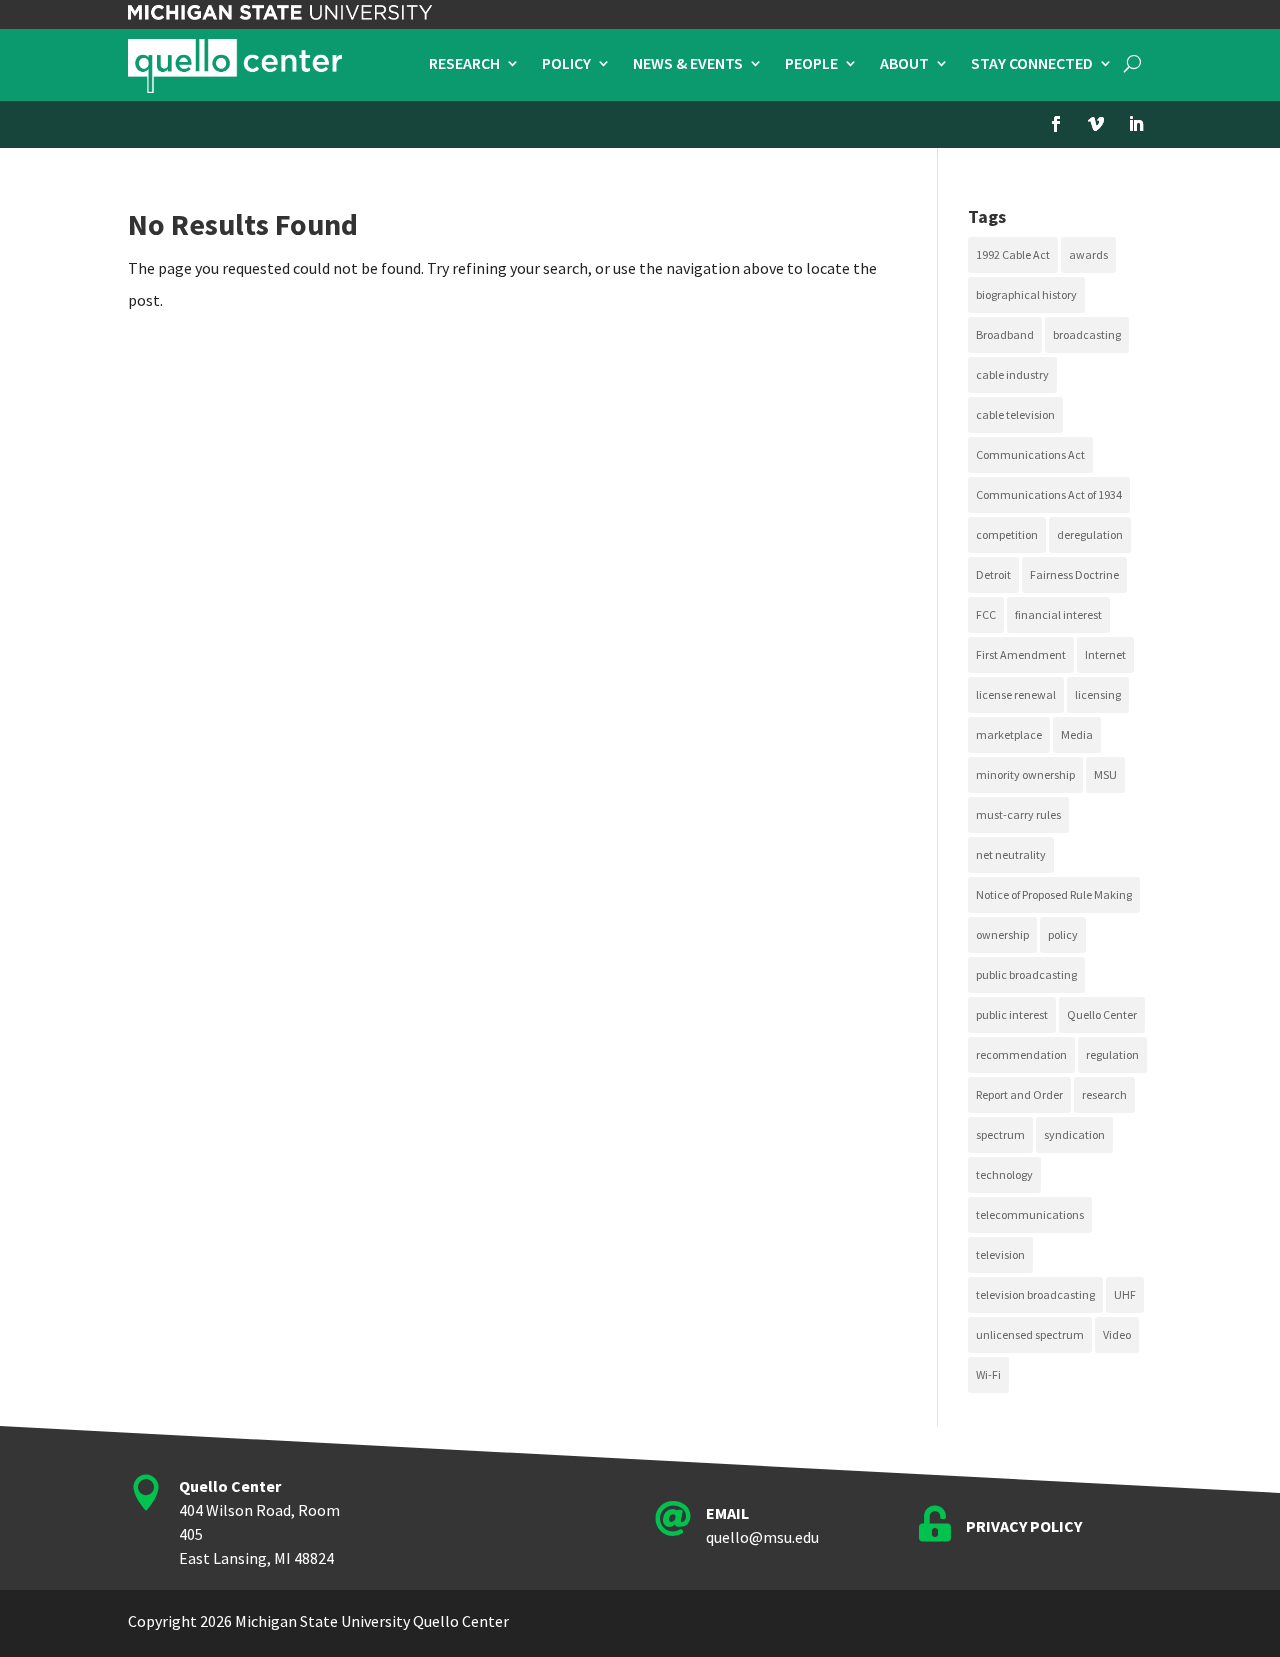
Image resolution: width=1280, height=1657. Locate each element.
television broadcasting (1035, 1294)
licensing (1098, 694)
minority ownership (1025, 774)
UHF (1125, 1294)
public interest (1012, 1014)
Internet (1105, 654)
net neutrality (1011, 854)
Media (1077, 734)
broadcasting (1087, 334)
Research (464, 64)
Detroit (993, 574)
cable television (1015, 414)
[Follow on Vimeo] (1096, 124)
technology (1004, 1174)
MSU (1105, 774)
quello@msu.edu (762, 1537)
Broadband (1005, 334)
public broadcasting (1026, 974)
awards (1088, 254)
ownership (1002, 934)
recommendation (1021, 1054)
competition (1007, 534)
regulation (1112, 1054)
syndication (1074, 1134)
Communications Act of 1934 (1049, 494)
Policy (566, 64)
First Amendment (1021, 654)
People (811, 64)
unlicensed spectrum (1030, 1334)
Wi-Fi (988, 1374)
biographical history (1026, 294)
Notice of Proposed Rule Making (1054, 894)
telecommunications (1030, 1214)
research (1104, 1094)
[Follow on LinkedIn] (1136, 124)
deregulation (1090, 534)
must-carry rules (1018, 814)
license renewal (1016, 694)
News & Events (688, 64)
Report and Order (1019, 1094)
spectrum (1000, 1134)
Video (1117, 1334)
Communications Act (1030, 454)
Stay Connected (1032, 64)
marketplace (1009, 734)
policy (1063, 934)
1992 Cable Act (1013, 254)
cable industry (1012, 374)
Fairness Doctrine (1074, 574)
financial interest (1058, 614)
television (1000, 1254)
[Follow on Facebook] (1056, 124)
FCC (986, 614)
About (904, 64)
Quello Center (1102, 1014)
